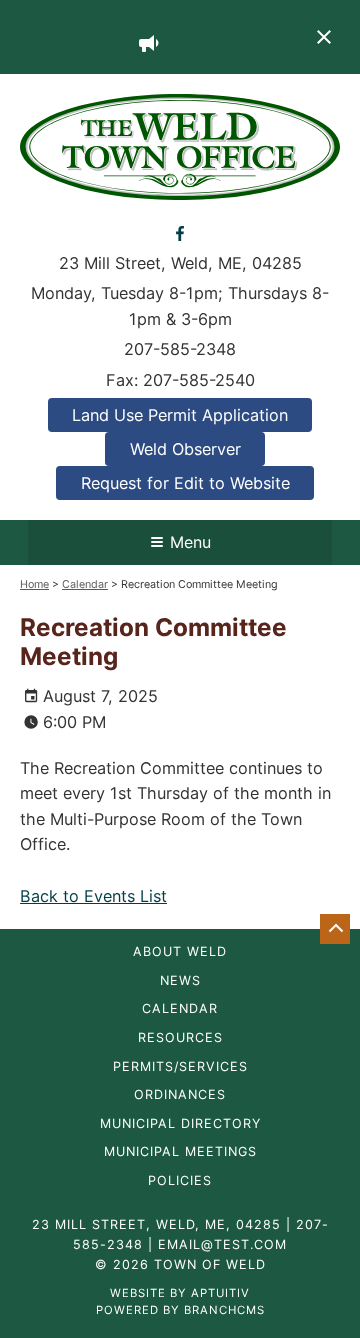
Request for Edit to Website (185, 483)
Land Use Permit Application (180, 415)
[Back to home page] (180, 145)
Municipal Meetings (180, 1152)
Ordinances (180, 1095)
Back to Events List (93, 896)
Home (34, 584)
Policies (180, 1181)
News (180, 981)
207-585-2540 (199, 380)
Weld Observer (185, 449)
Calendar (85, 584)
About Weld (180, 952)
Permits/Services (180, 1067)
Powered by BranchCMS (180, 1310)
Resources (180, 1038)
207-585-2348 (180, 349)
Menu (190, 542)
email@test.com (222, 1244)
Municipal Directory (180, 1124)
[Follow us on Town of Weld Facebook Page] (180, 232)
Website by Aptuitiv (180, 1293)
